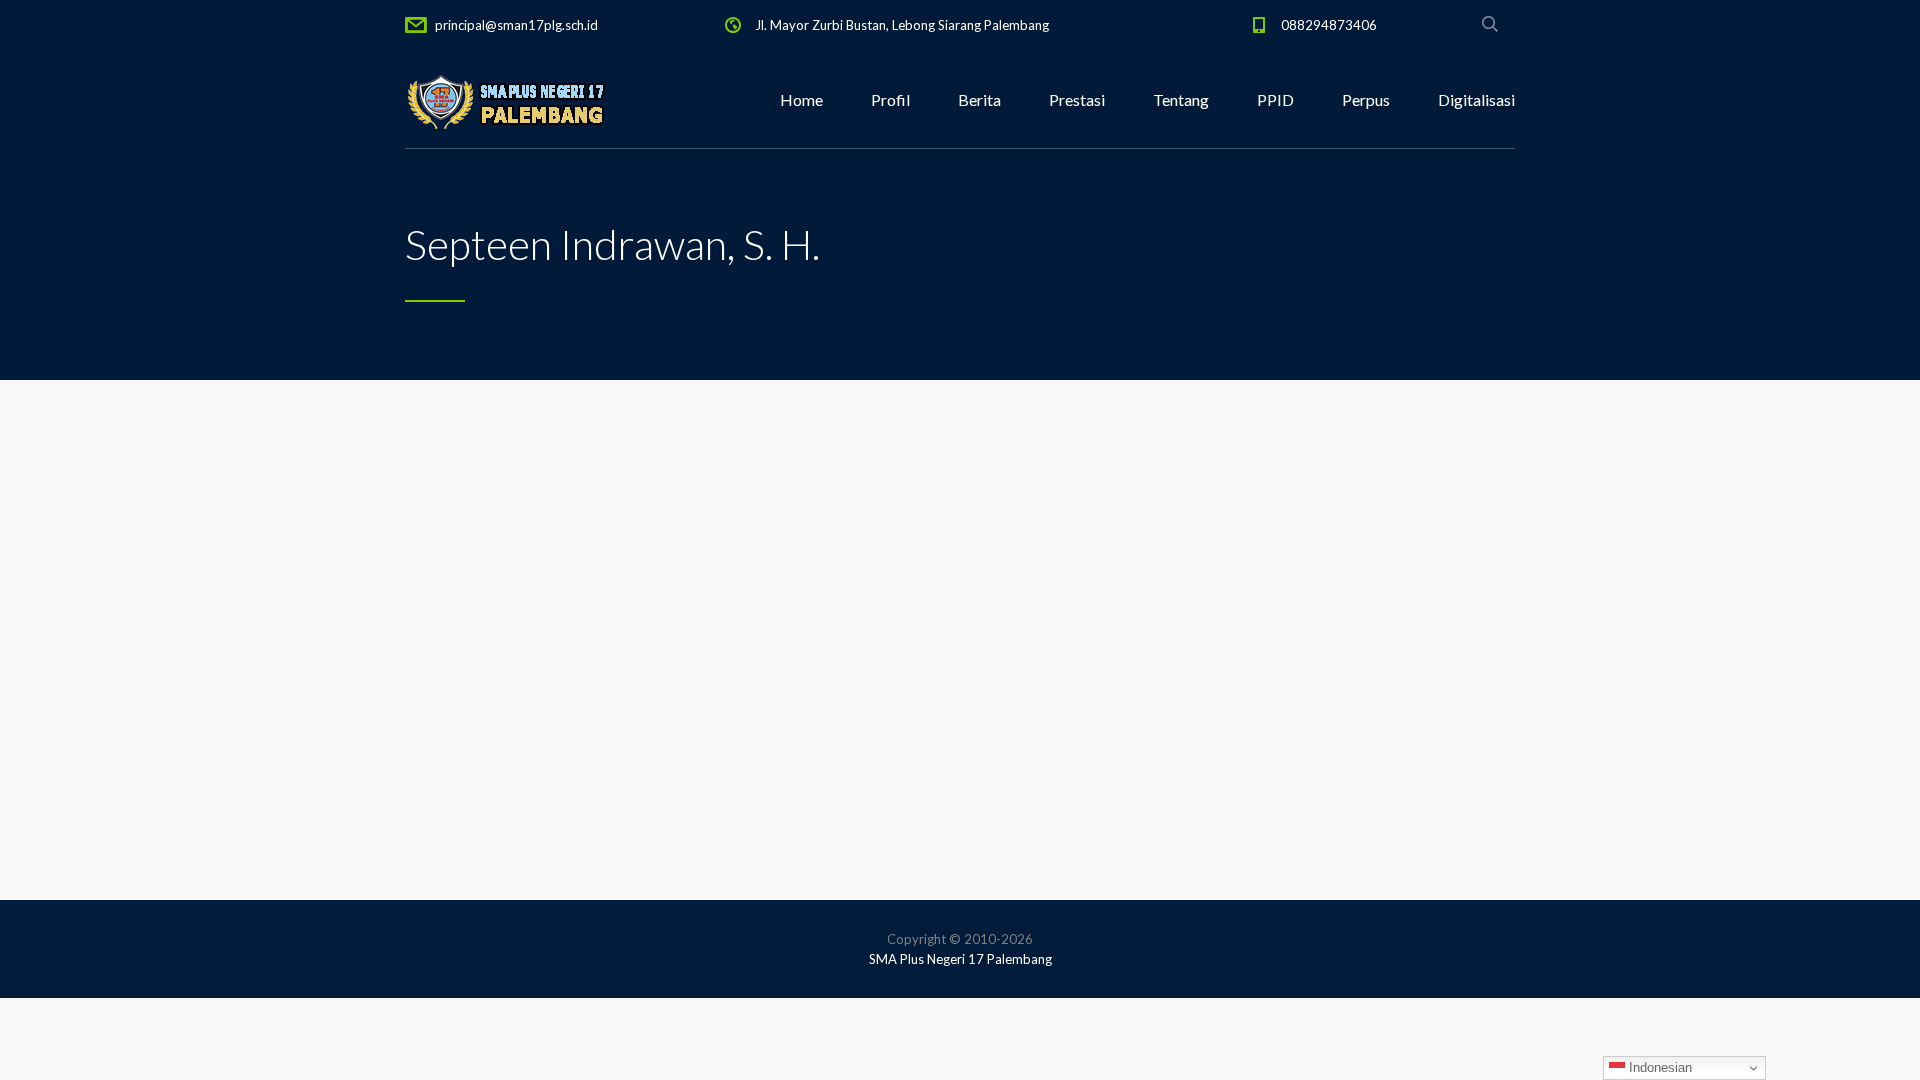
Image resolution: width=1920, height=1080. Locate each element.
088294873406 (1329, 25)
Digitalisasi (1476, 99)
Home (801, 99)
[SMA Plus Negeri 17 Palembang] (505, 100)
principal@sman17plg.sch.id (516, 25)
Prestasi (1077, 99)
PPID (1275, 99)
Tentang (1181, 99)
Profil (890, 99)
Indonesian (1658, 1067)
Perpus (1366, 99)
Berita (979, 99)
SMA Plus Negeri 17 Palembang (960, 959)
